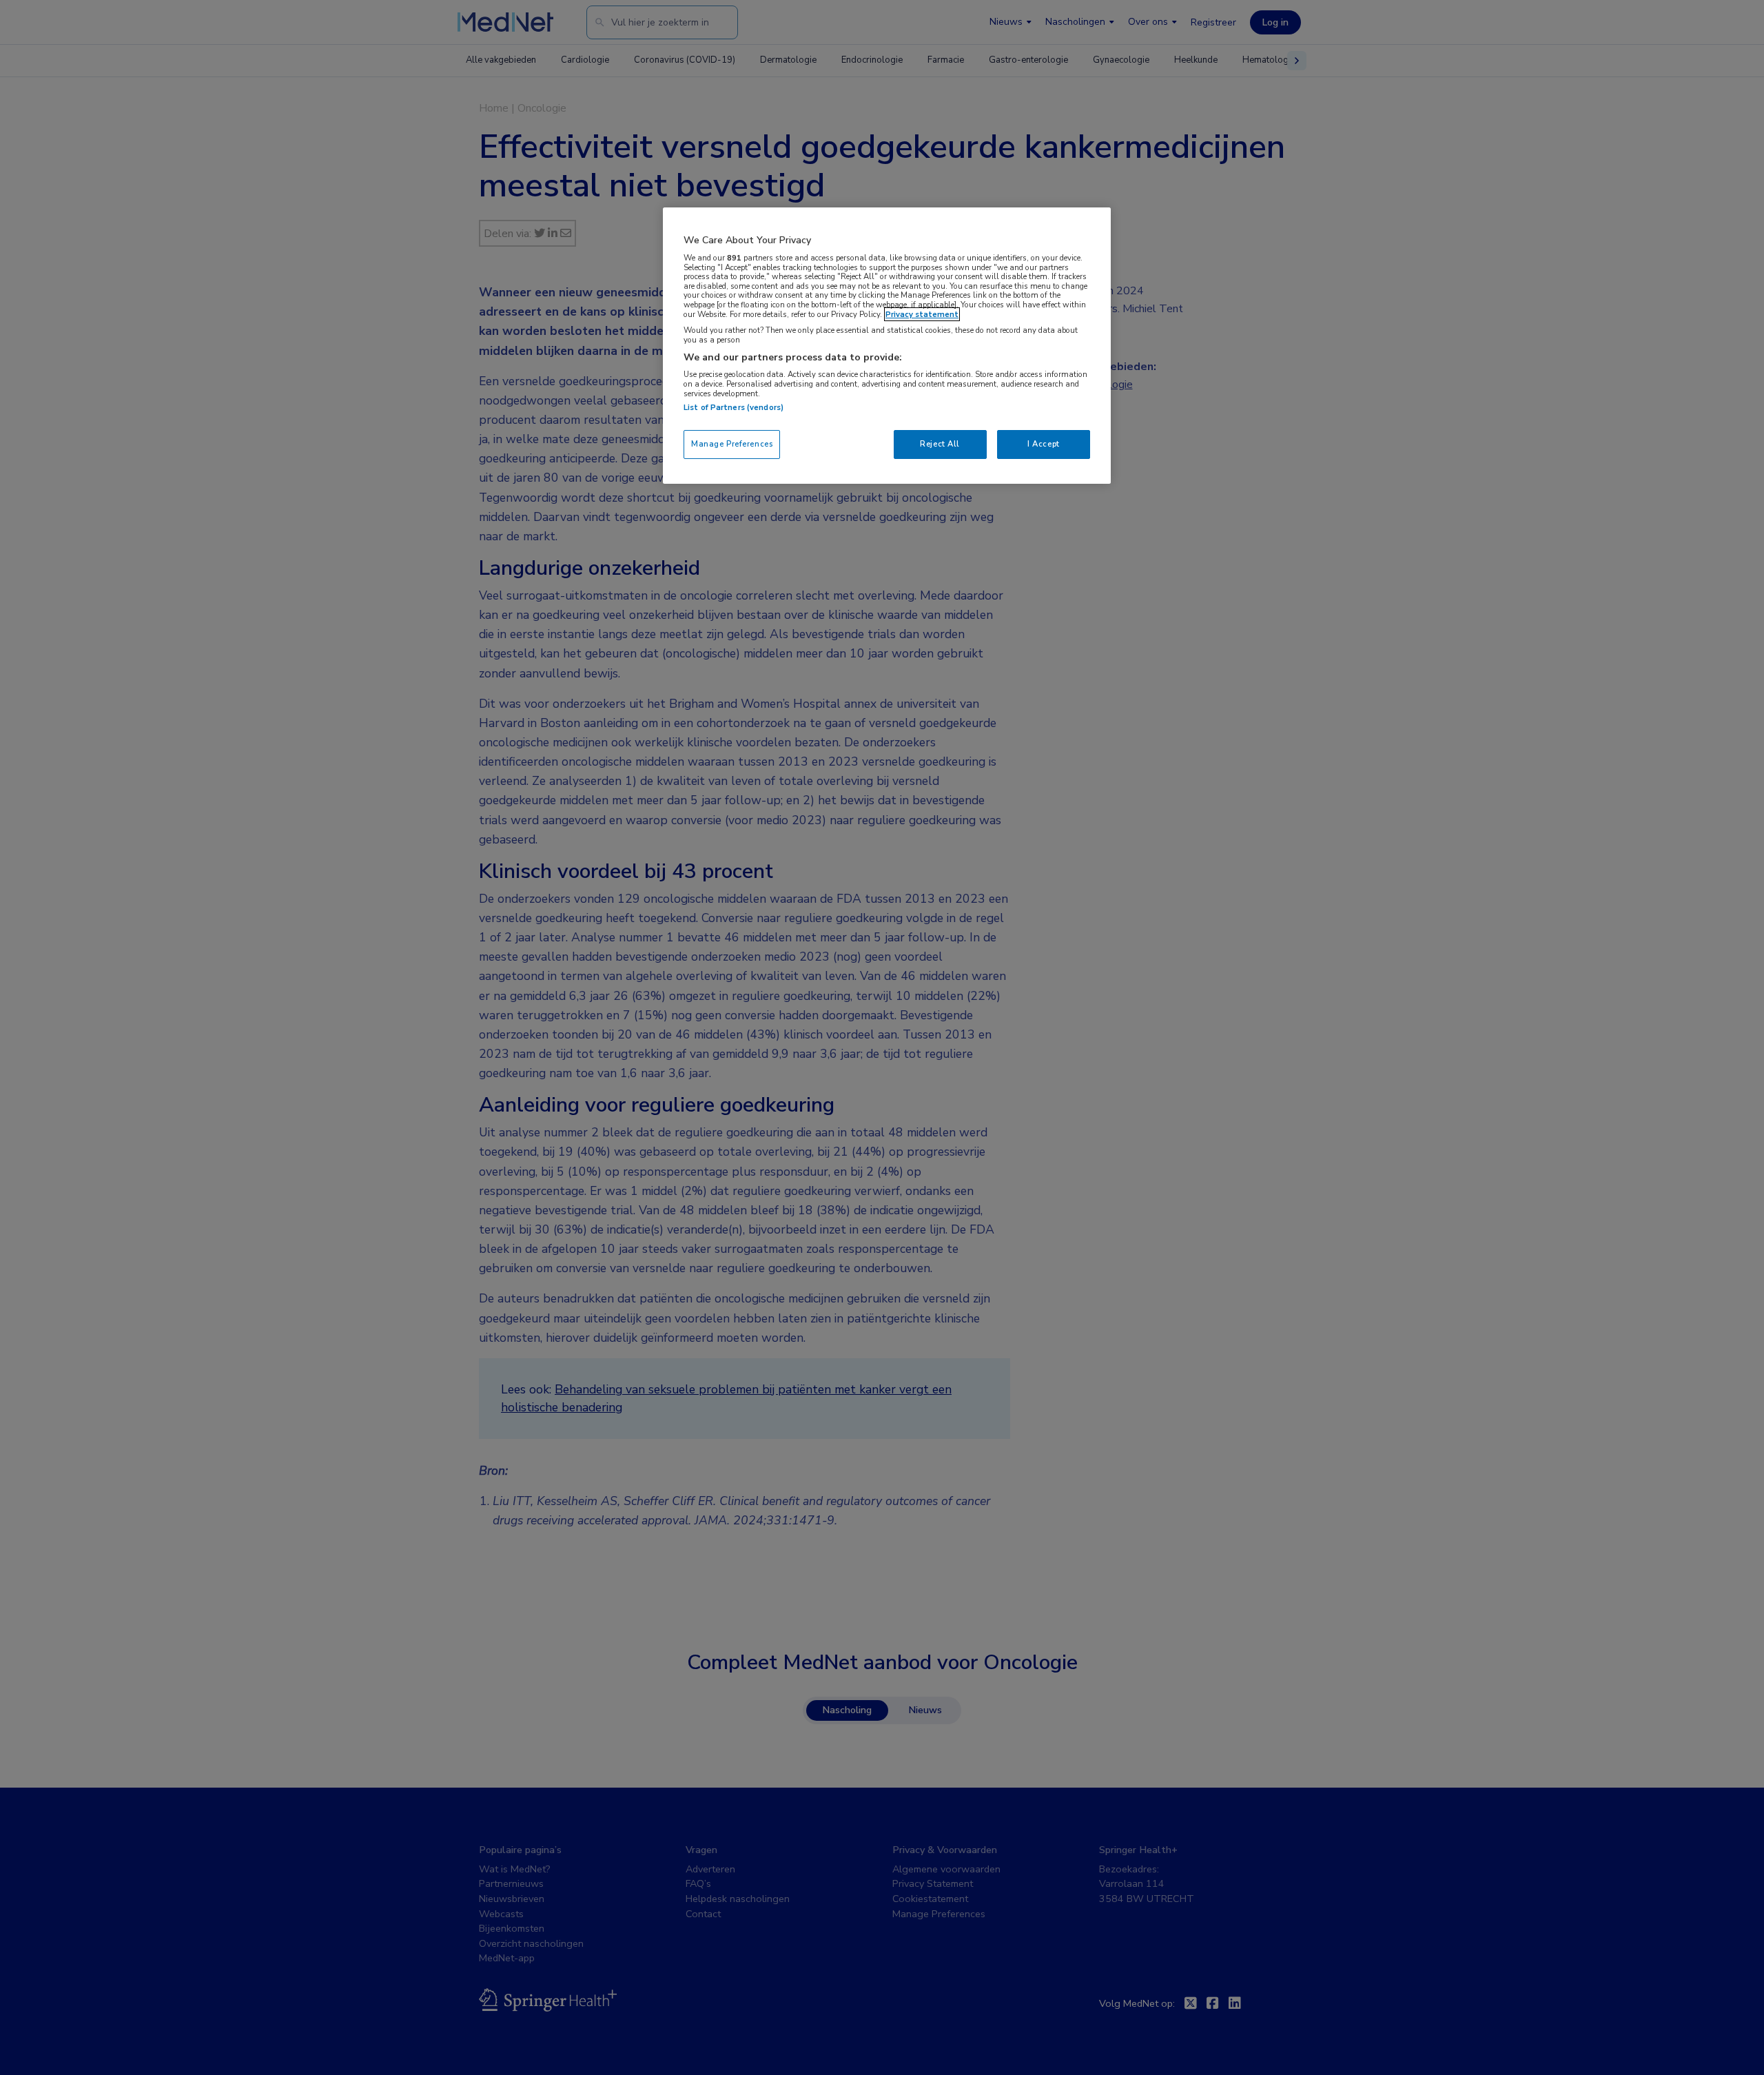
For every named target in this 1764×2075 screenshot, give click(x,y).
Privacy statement (922, 314)
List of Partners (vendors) (734, 407)
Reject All (940, 444)
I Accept (1044, 444)
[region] (887, 346)
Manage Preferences (732, 444)
